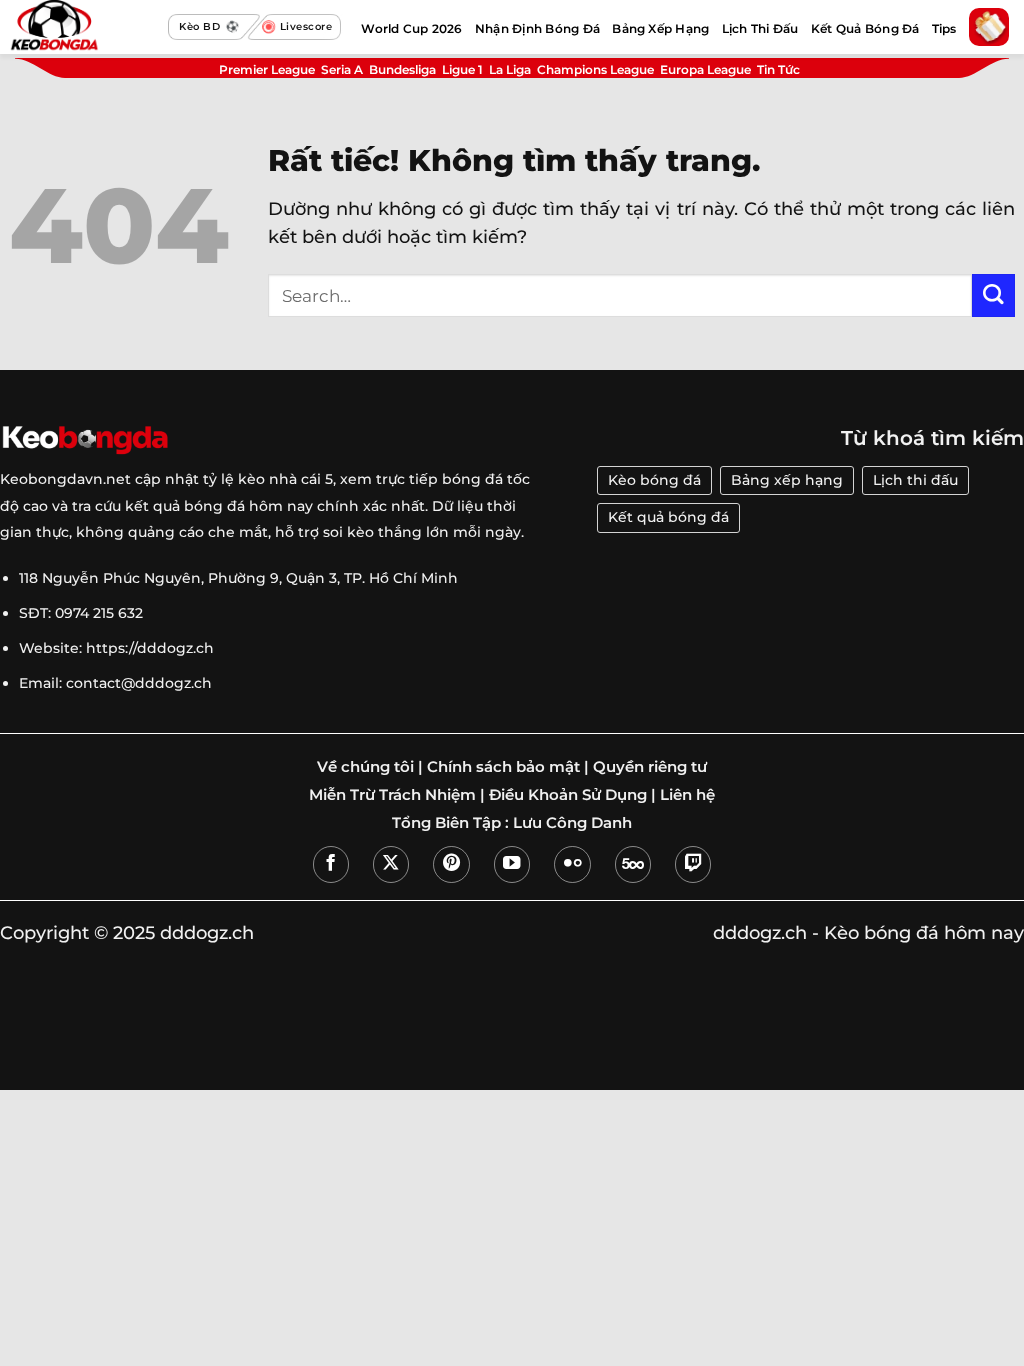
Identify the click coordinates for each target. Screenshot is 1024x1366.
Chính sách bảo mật (503, 767)
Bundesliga (402, 69)
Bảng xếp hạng (787, 480)
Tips (944, 28)
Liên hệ (687, 795)
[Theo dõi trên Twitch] (693, 864)
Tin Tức (778, 69)
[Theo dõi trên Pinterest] (451, 864)
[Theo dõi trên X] (391, 864)
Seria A (342, 69)
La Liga (510, 69)
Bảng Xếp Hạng (660, 28)
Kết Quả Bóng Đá (865, 28)
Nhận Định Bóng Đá (537, 28)
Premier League (267, 69)
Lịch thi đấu (915, 480)
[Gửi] (993, 295)
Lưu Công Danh (572, 823)
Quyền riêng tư (650, 767)
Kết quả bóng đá (668, 517)
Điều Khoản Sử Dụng (568, 795)
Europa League (705, 69)
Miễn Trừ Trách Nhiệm (392, 795)
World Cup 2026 (411, 28)
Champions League (595, 69)
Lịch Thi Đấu (760, 28)
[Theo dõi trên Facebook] (331, 864)
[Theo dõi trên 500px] (633, 864)
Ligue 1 (462, 69)
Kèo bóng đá (654, 480)
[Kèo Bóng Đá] (84, 27)
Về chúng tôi (365, 767)
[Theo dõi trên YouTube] (512, 864)
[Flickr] (572, 864)
